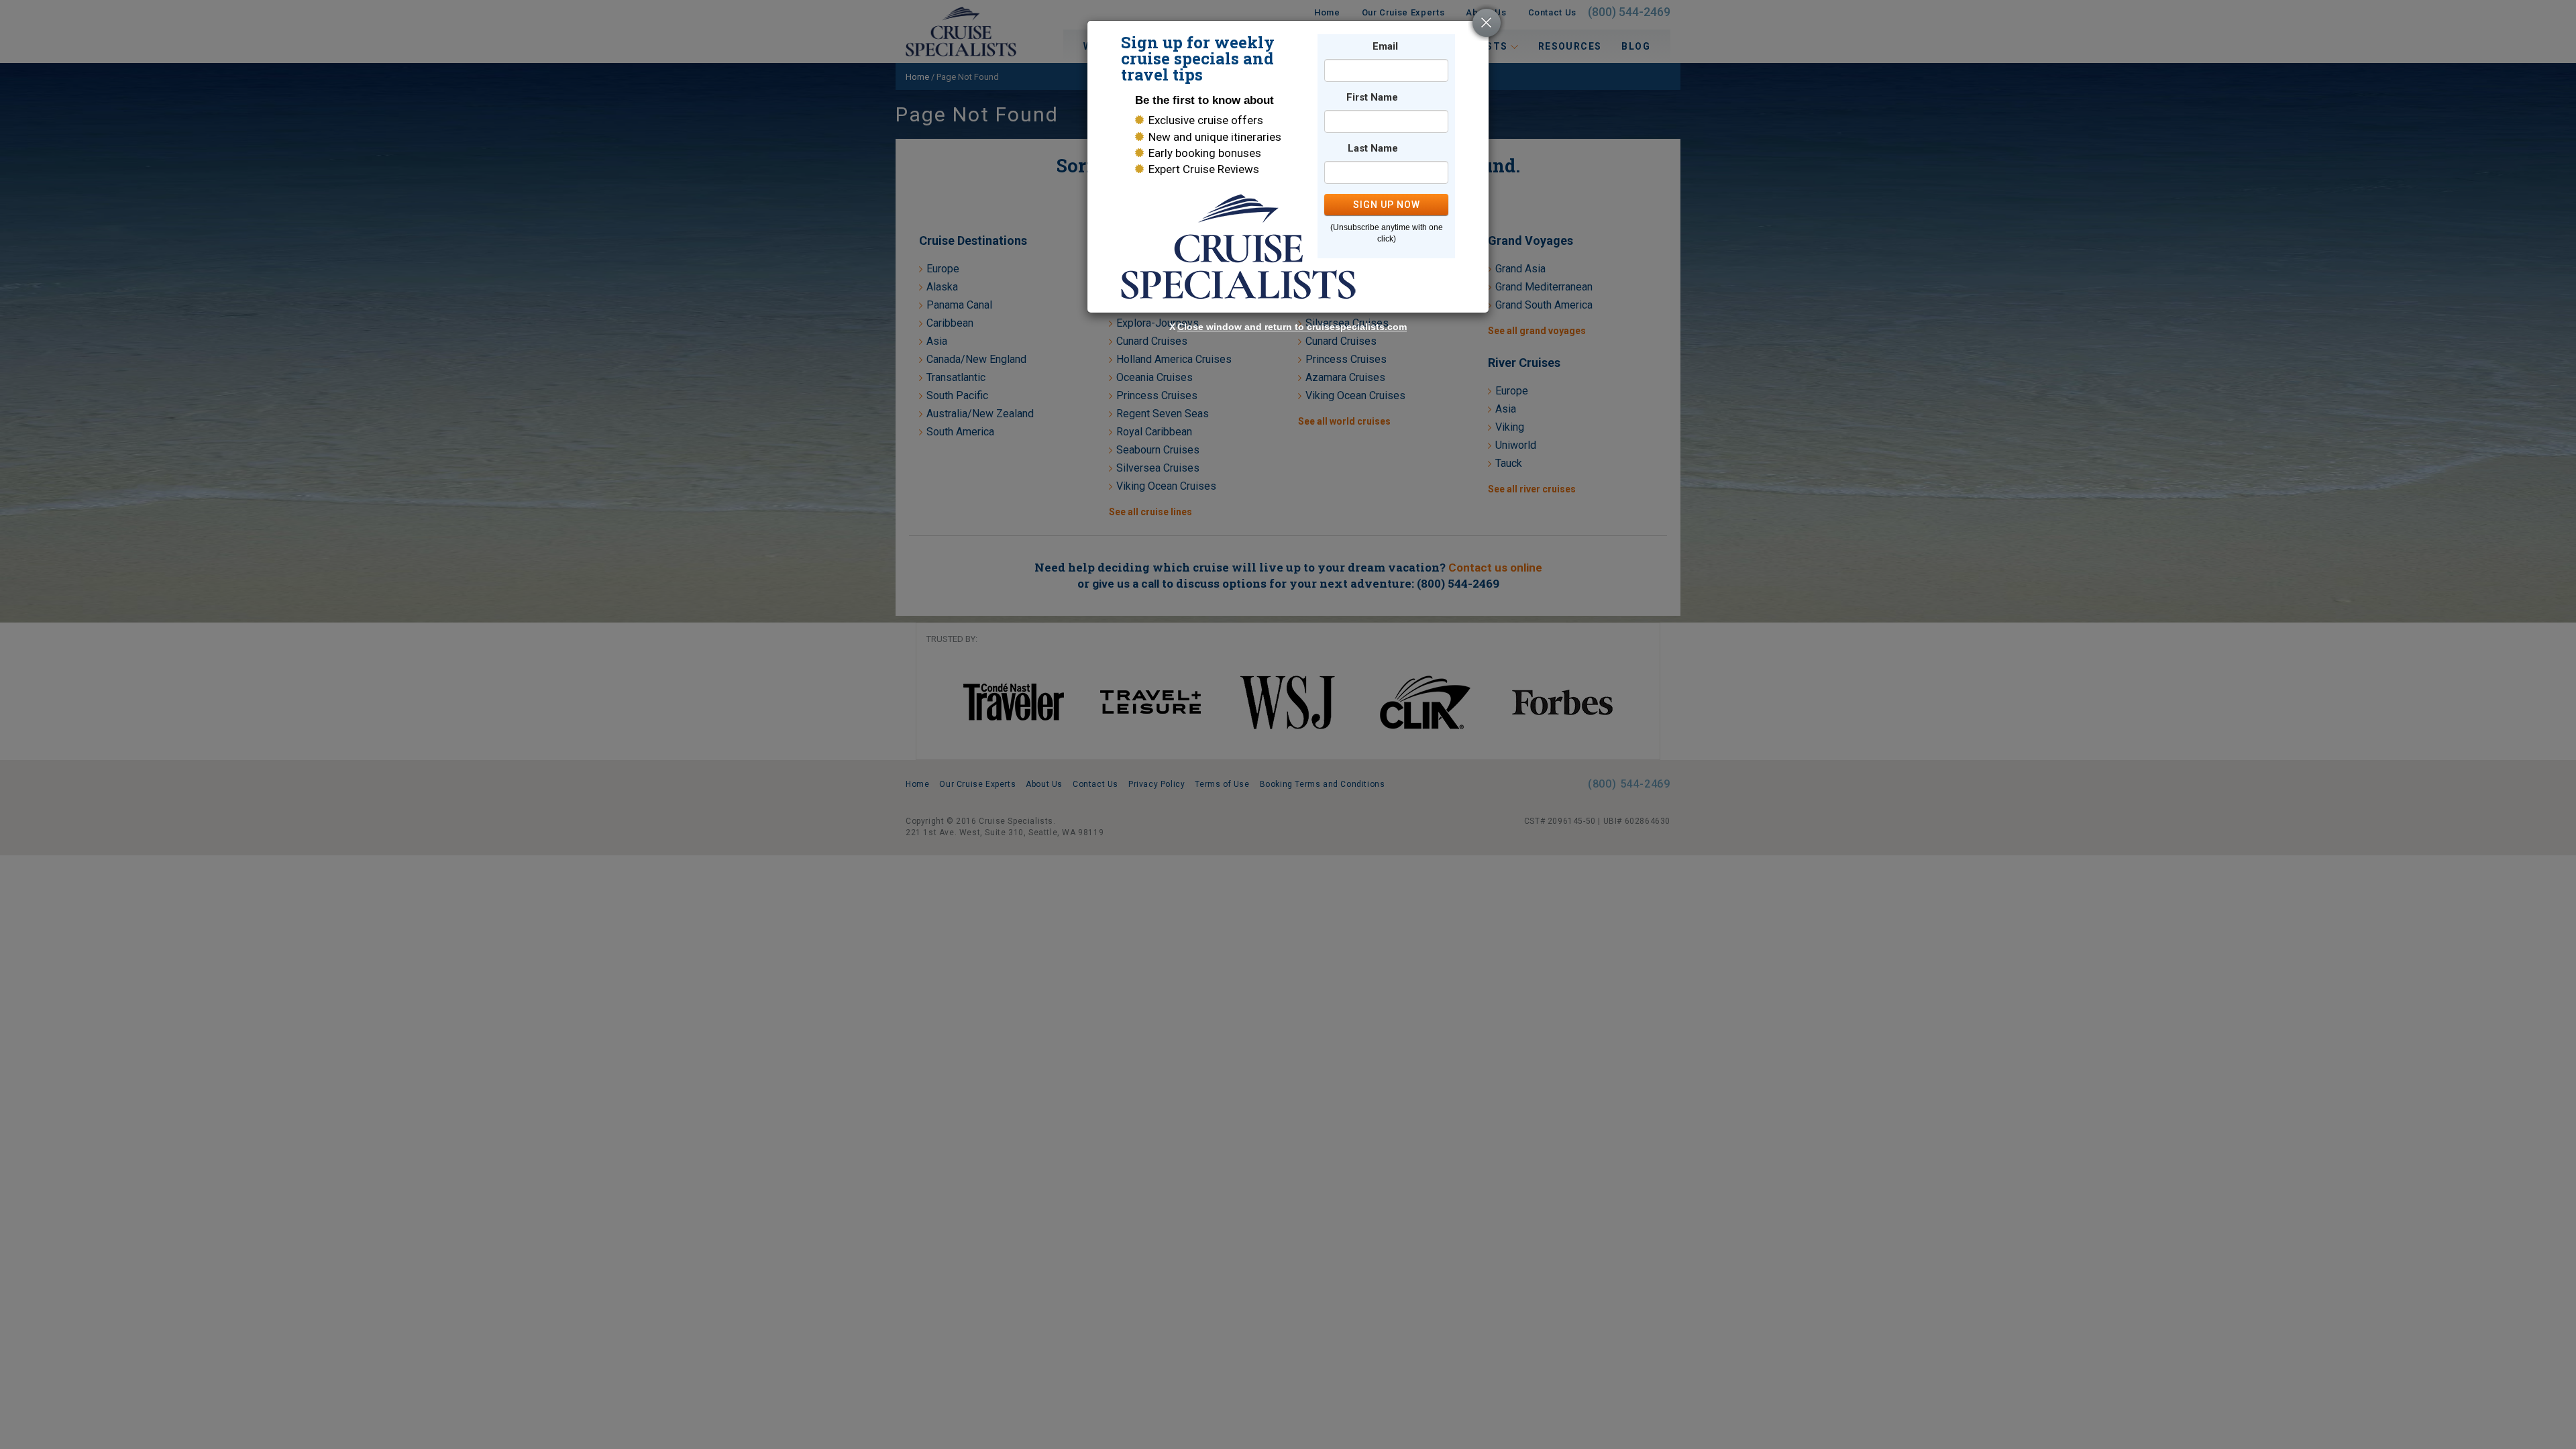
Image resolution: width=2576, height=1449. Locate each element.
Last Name (1373, 149)
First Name (1372, 98)
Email (1385, 47)
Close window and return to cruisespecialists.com (1292, 327)
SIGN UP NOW (1387, 205)
